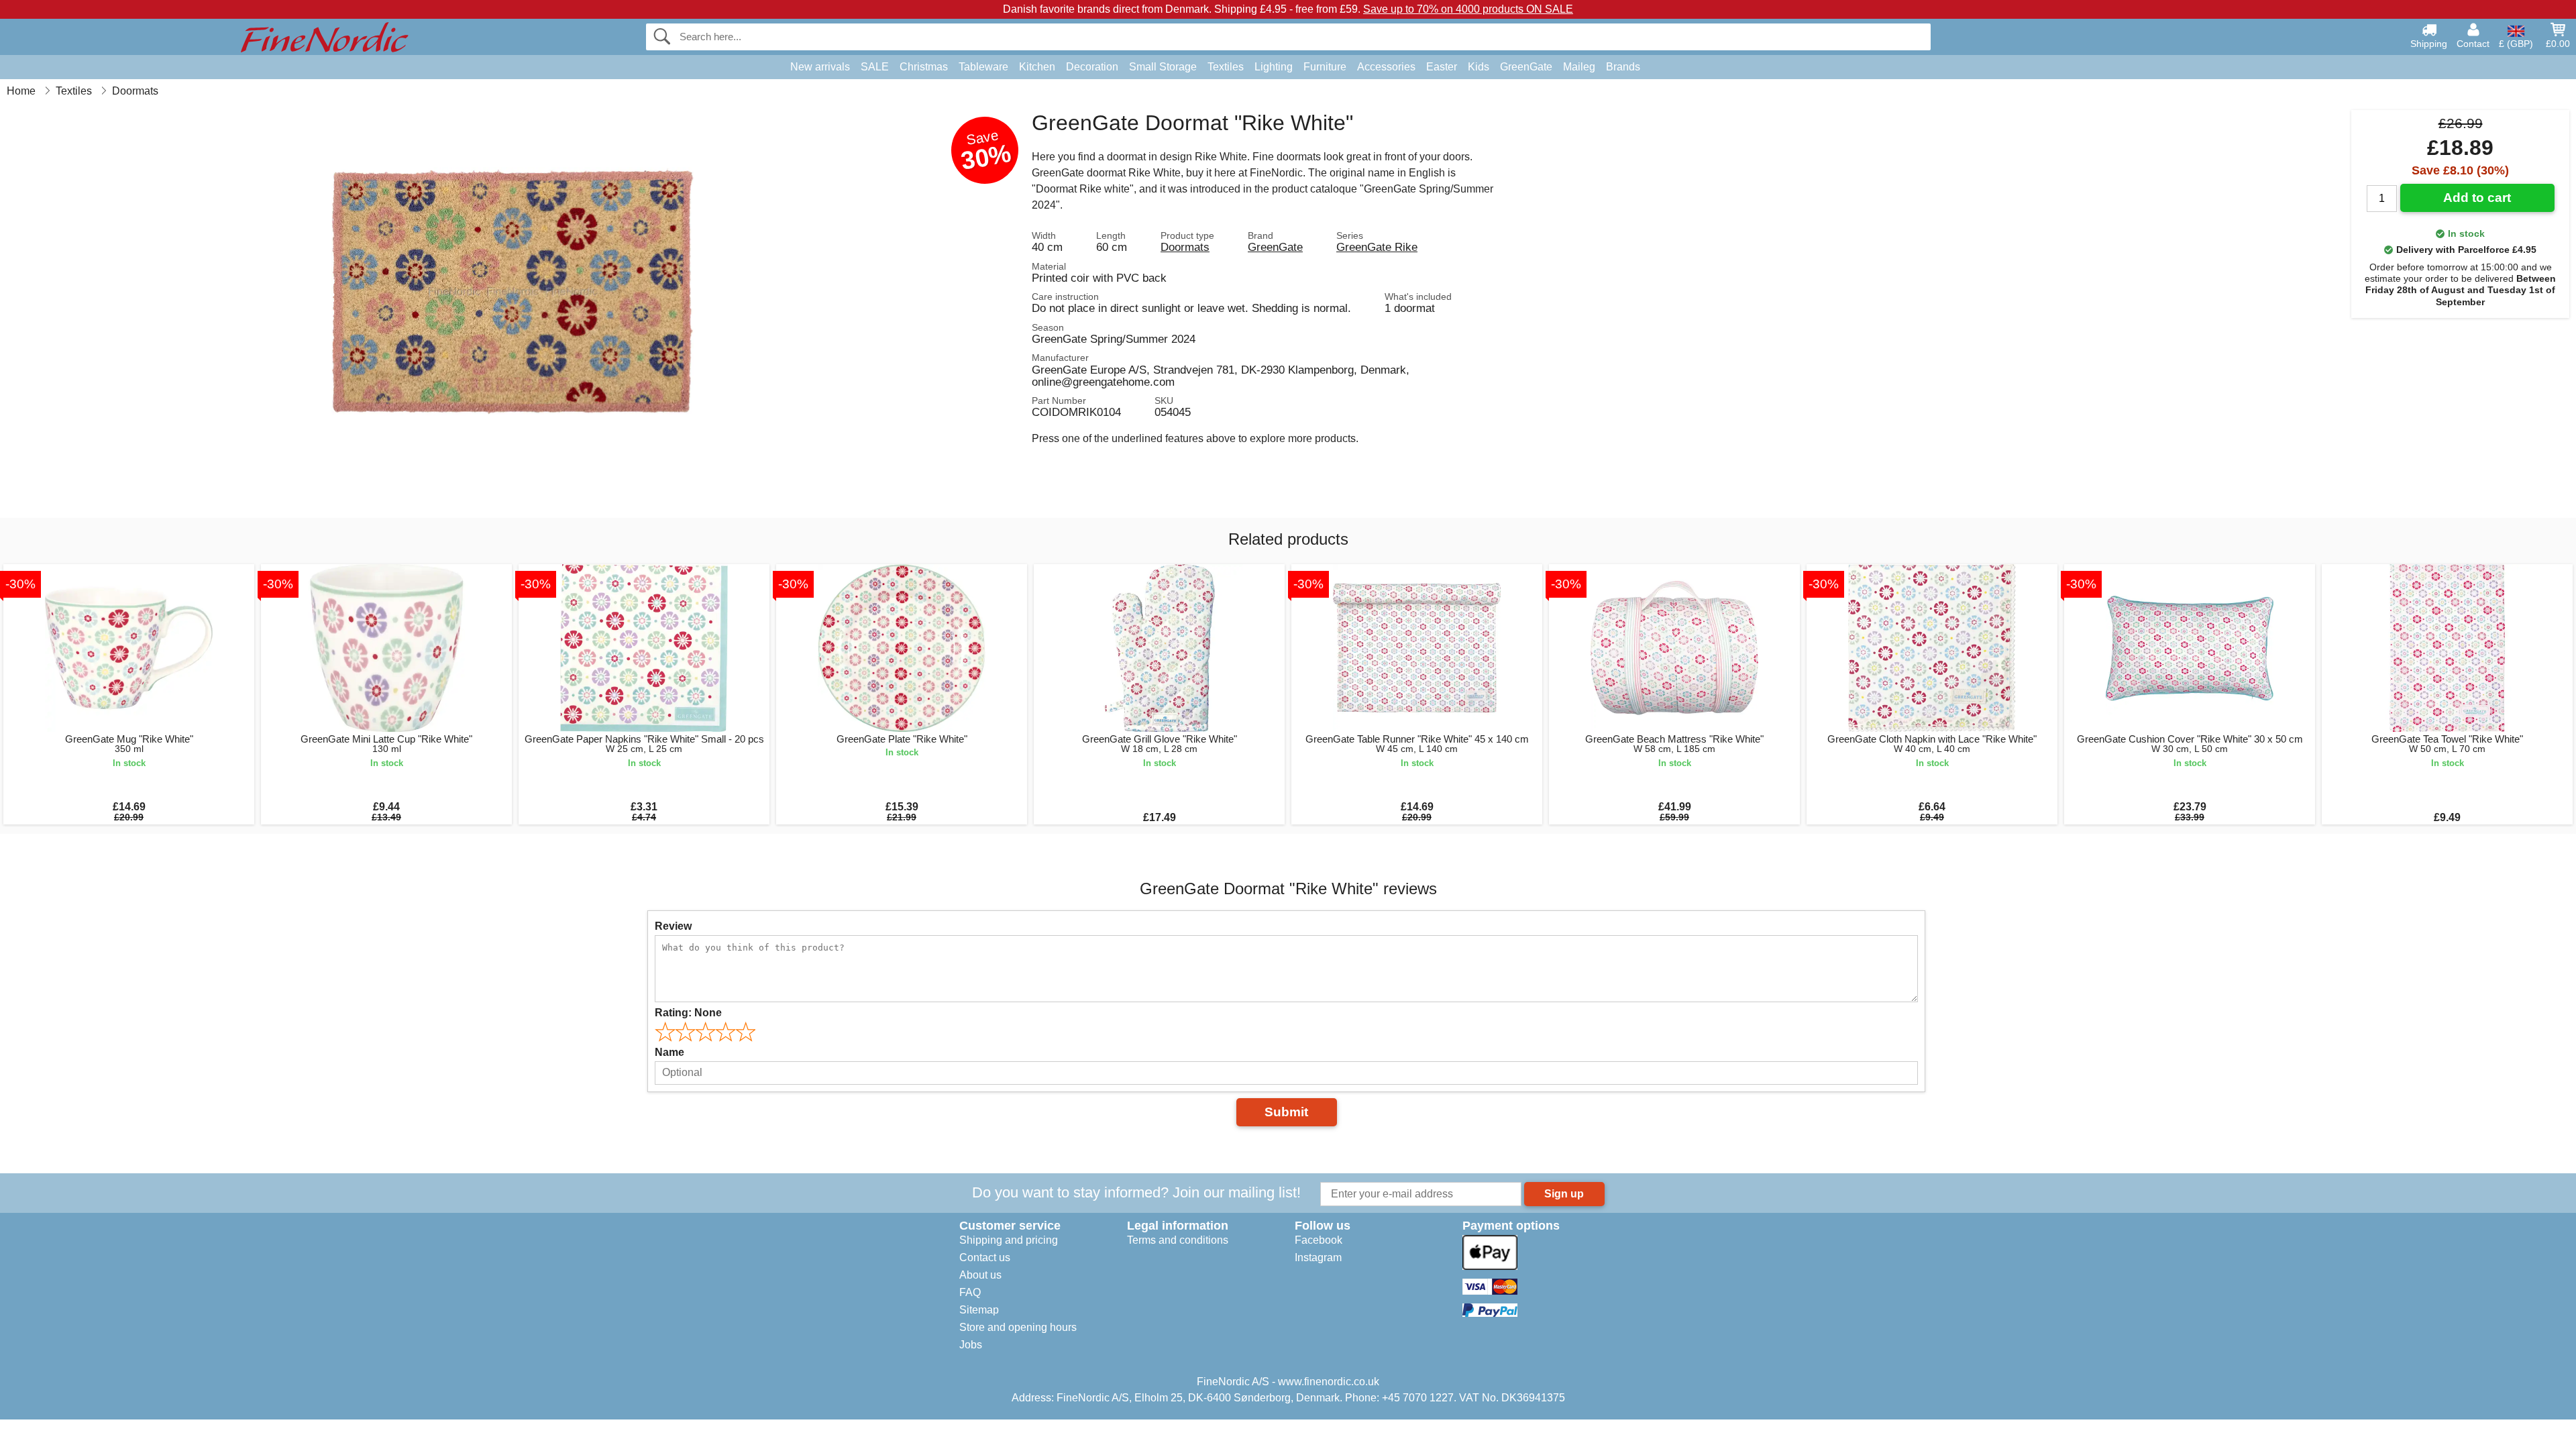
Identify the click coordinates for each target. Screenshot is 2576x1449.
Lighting (1274, 67)
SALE (875, 67)
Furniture (1325, 67)
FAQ (970, 1292)
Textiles (1226, 67)
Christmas (924, 67)
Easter (1442, 67)
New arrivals (820, 67)
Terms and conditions (1178, 1240)
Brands (1623, 67)
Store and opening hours (1018, 1327)
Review (673, 926)
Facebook (1319, 1240)
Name (669, 1052)
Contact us (985, 1257)
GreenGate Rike (1377, 247)
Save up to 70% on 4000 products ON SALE (1468, 9)
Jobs (971, 1345)
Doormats (1185, 247)
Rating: (688, 1013)
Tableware (983, 67)
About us (980, 1275)
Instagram (1318, 1257)
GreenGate (1526, 67)
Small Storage (1163, 67)
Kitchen (1037, 67)
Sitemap (979, 1310)
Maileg (1579, 67)
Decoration (1092, 67)
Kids (1479, 67)
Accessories (1386, 67)
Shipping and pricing (1009, 1240)
